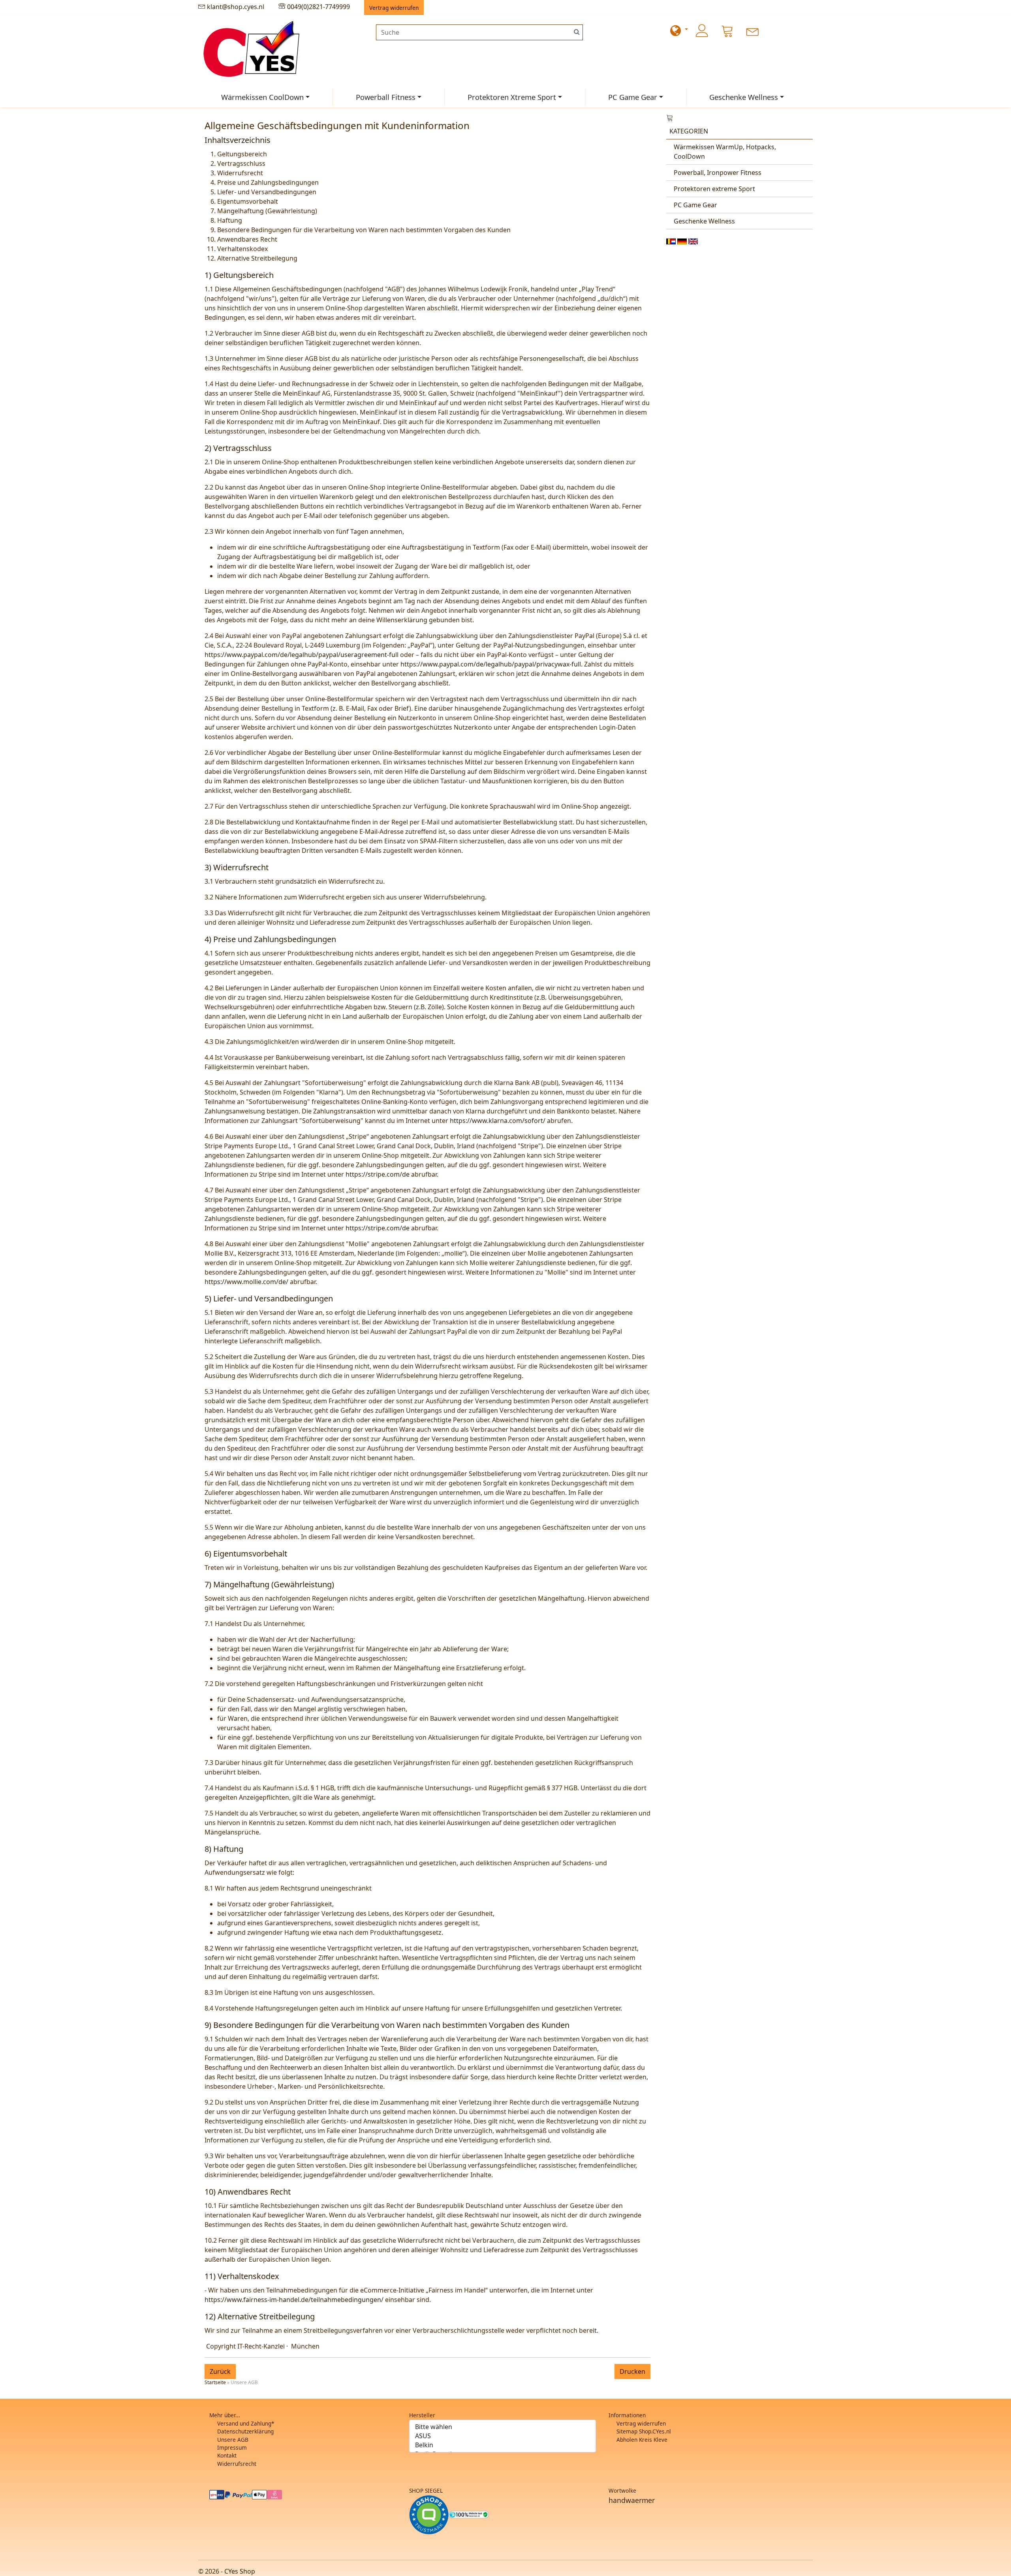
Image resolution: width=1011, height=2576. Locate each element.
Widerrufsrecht (237, 2464)
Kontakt (227, 2455)
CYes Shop (240, 2571)
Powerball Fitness (386, 97)
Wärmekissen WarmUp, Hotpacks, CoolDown (725, 152)
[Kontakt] (753, 31)
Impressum (232, 2447)
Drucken (632, 2371)
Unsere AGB (233, 2440)
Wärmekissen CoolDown (262, 97)
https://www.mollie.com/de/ (246, 1282)
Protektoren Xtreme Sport (512, 97)
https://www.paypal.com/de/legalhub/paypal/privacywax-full (491, 664)
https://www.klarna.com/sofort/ (498, 1121)
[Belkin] (503, 2445)
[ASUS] (503, 2436)
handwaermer (632, 2500)
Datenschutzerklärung (245, 2431)
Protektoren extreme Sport (714, 189)
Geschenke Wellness (744, 97)
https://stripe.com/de (378, 1174)
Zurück (220, 2371)
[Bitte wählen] (503, 2427)
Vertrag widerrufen (641, 2423)
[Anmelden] (702, 31)
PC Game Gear (633, 97)
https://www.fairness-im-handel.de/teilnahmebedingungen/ (294, 2300)
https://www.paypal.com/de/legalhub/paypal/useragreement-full (302, 655)
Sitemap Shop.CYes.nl (644, 2431)
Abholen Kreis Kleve (642, 2440)
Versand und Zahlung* (246, 2423)
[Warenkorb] (727, 31)
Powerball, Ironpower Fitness (718, 173)
